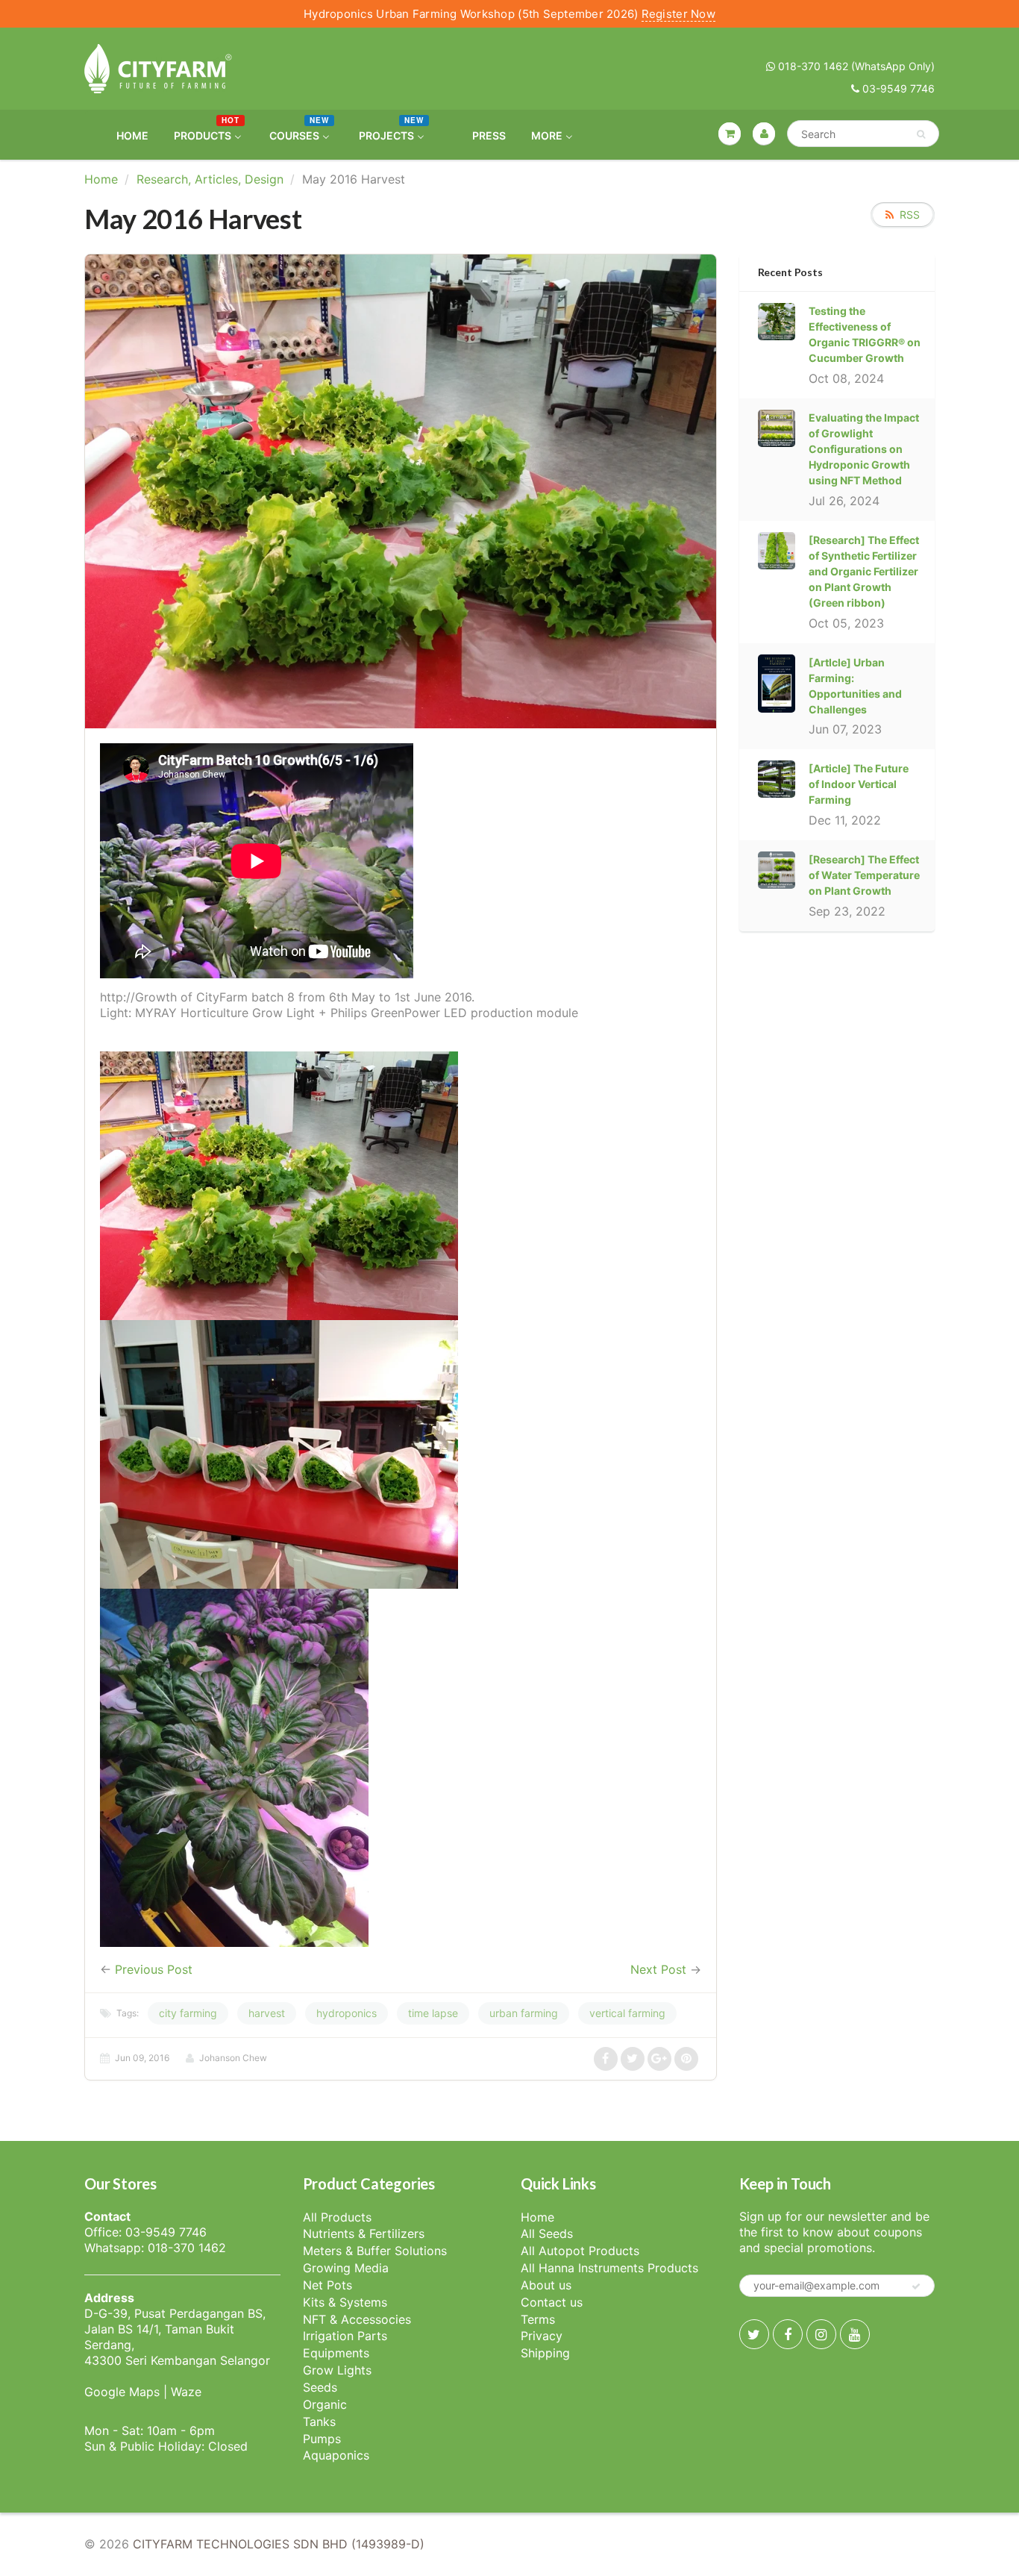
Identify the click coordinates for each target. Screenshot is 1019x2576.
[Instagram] (821, 2334)
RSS (910, 215)
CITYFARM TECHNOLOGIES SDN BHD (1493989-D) (279, 2544)
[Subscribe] (916, 2286)
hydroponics (347, 2013)
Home (101, 179)
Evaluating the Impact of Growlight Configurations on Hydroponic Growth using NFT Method (864, 449)
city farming (188, 2013)
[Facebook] (788, 2334)
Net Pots (327, 2285)
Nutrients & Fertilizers (364, 2233)
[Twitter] (754, 2334)
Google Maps (122, 2392)
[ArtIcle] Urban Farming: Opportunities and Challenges (855, 686)
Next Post (658, 1969)
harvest (267, 2013)
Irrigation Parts (345, 2336)
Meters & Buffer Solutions (375, 2251)
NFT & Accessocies (357, 2319)
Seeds (320, 2387)
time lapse (433, 2013)
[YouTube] (855, 2334)
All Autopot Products (580, 2251)
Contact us (552, 2302)
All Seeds (547, 2233)
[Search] (921, 134)
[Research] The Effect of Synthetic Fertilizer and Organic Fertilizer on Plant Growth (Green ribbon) (864, 571)
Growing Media (346, 2268)
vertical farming (627, 2013)
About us (546, 2285)
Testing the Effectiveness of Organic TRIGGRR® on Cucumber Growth (865, 334)
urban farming (524, 2013)
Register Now (678, 14)
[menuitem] (123, 135)
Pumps (322, 2439)
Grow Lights (337, 2370)
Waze (186, 2392)
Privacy (542, 2336)
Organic (325, 2404)
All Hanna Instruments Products (609, 2268)
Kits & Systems (345, 2302)
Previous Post (154, 1969)
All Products (337, 2217)
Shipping (545, 2353)
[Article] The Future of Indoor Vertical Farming (859, 784)
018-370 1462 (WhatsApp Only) (855, 66)
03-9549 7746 (897, 88)
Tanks (319, 2422)
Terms (538, 2319)
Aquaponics (336, 2455)
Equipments (336, 2353)
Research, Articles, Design (210, 179)
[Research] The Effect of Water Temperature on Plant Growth (864, 875)
